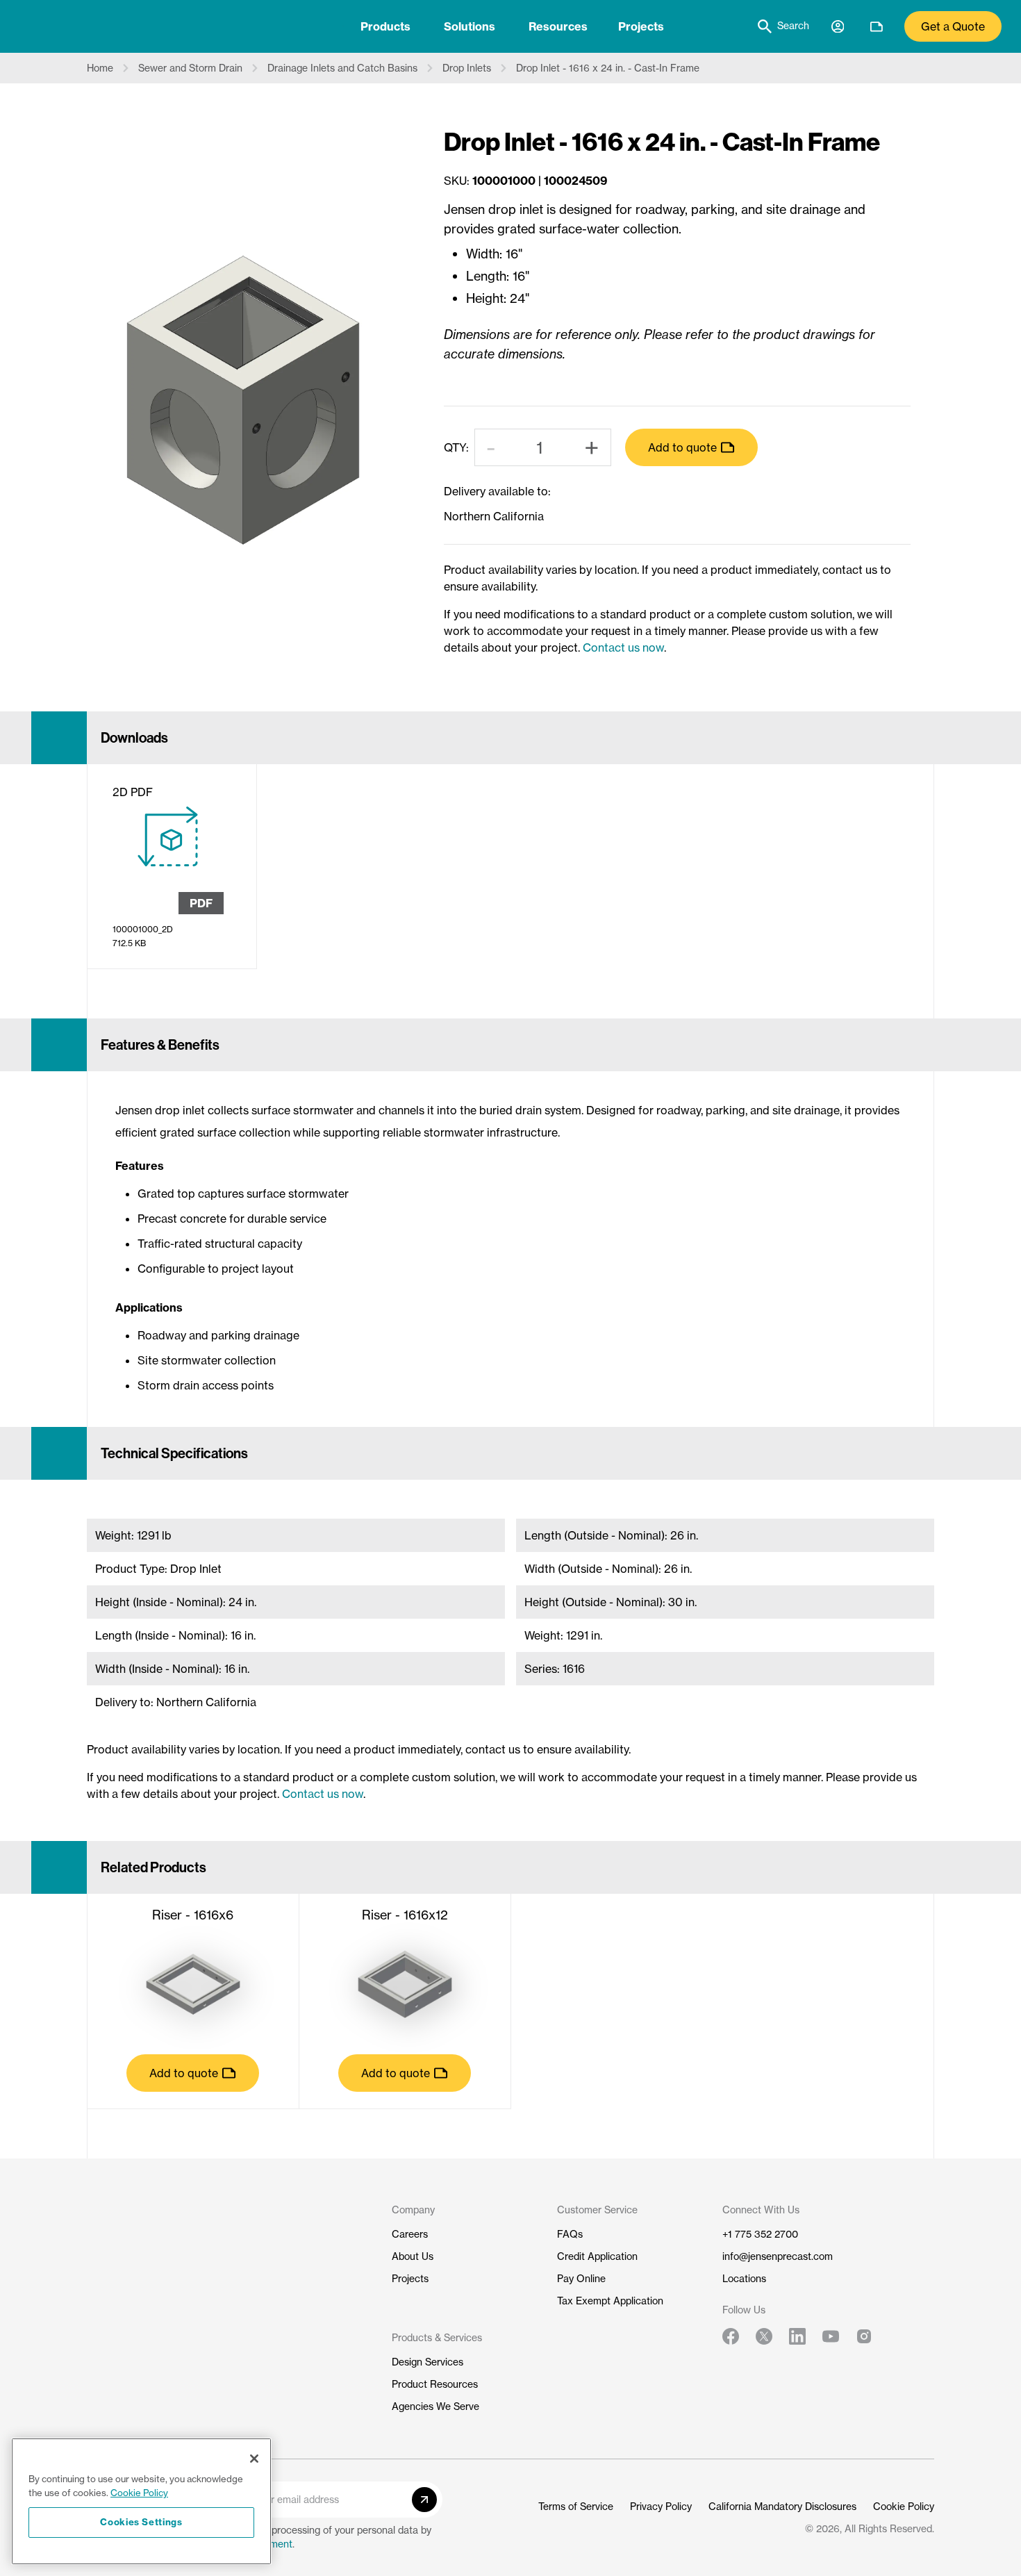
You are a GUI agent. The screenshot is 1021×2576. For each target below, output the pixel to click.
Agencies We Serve (435, 2406)
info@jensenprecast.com (778, 2256)
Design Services (428, 2362)
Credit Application (597, 2256)
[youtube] (831, 2336)
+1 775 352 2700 (760, 2234)
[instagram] (864, 2336)
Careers (410, 2234)
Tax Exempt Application (610, 2301)
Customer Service (597, 2210)
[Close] (254, 2459)
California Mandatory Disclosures (782, 2507)
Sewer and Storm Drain (190, 68)
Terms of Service (576, 2507)
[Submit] (424, 2500)
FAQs (570, 2234)
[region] (141, 2501)
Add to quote (682, 447)
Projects (641, 26)
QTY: (456, 447)
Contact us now (623, 647)
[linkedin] (797, 2336)
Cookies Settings (141, 2522)
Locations (744, 2279)
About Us (413, 2256)
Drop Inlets (467, 68)
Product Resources (435, 2384)
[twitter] (764, 2336)
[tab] (385, 26)
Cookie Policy (904, 2507)
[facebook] (731, 2336)
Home (100, 68)
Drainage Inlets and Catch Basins (342, 68)
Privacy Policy (661, 2507)
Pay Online (581, 2279)
